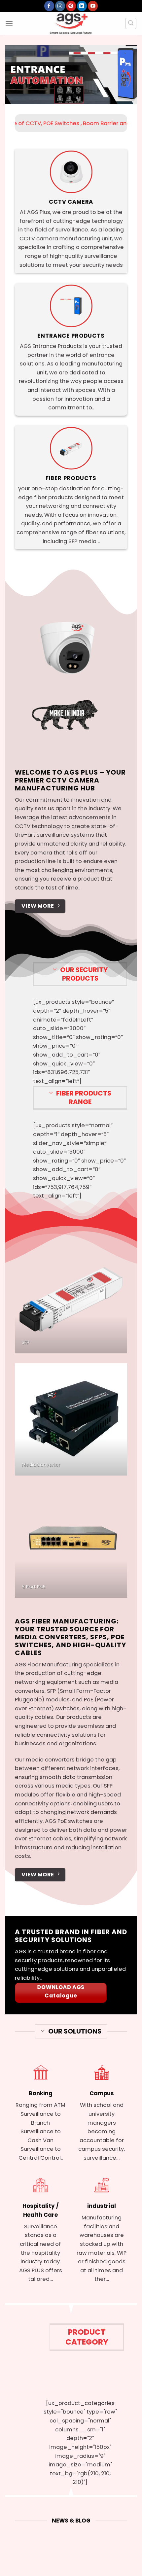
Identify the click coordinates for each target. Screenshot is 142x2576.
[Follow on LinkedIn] (82, 6)
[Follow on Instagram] (60, 6)
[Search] (131, 23)
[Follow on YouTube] (93, 6)
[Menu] (9, 23)
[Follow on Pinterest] (71, 6)
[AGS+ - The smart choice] (71, 23)
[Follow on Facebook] (49, 6)
